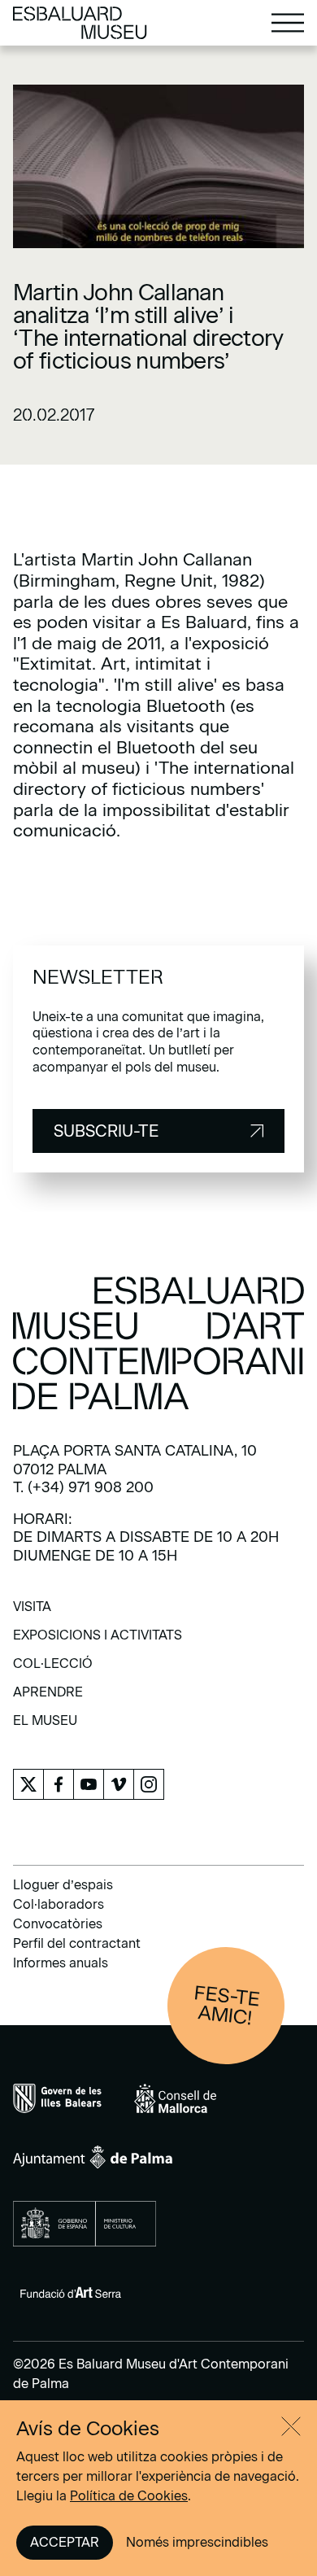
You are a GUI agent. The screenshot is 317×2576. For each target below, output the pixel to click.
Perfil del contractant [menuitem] (77, 1943)
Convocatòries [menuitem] (58, 1924)
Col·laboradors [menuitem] (59, 1904)
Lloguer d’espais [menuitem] (63, 1885)
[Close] (291, 2426)
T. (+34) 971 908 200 (83, 1487)
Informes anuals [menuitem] (61, 1963)
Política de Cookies (129, 2496)
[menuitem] (32, 1612)
